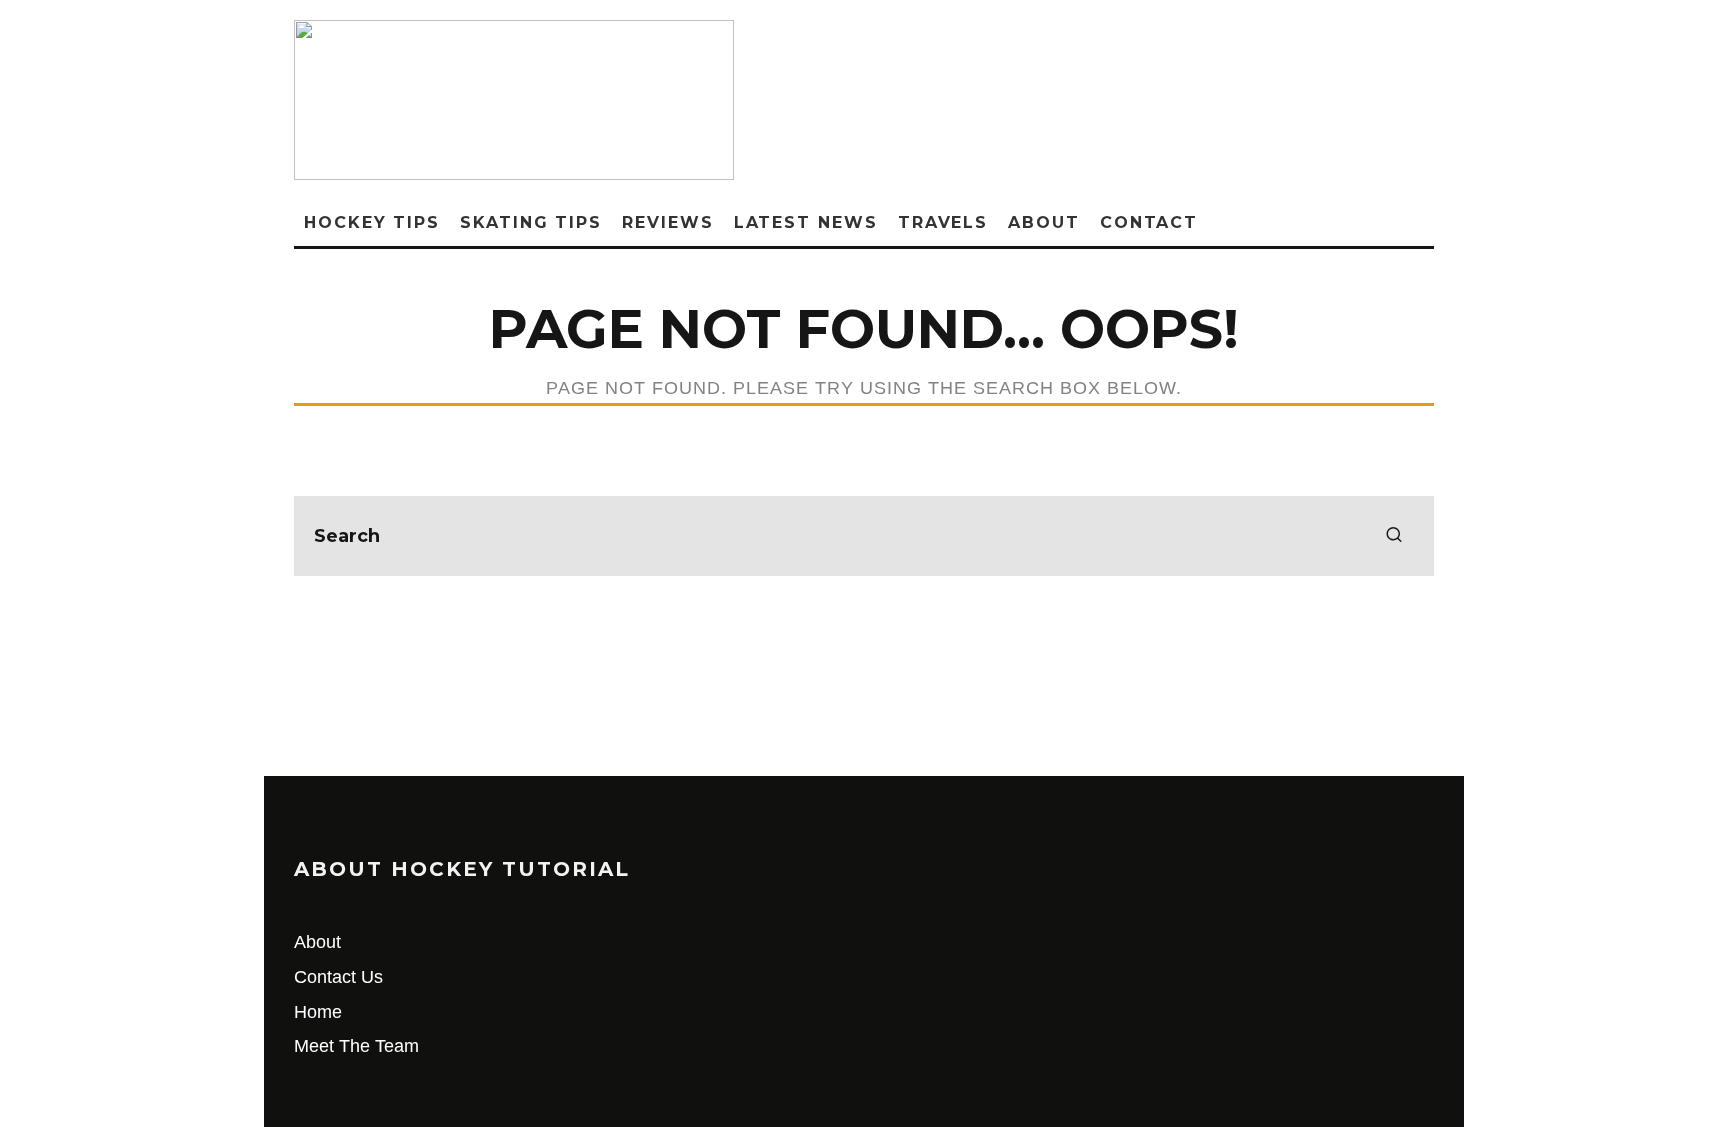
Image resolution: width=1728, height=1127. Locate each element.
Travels (943, 222)
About (1044, 222)
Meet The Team (356, 1046)
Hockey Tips (372, 222)
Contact (1149, 222)
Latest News (806, 222)
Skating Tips (531, 222)
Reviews (667, 222)
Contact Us (338, 977)
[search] (1394, 536)
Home (318, 1012)
